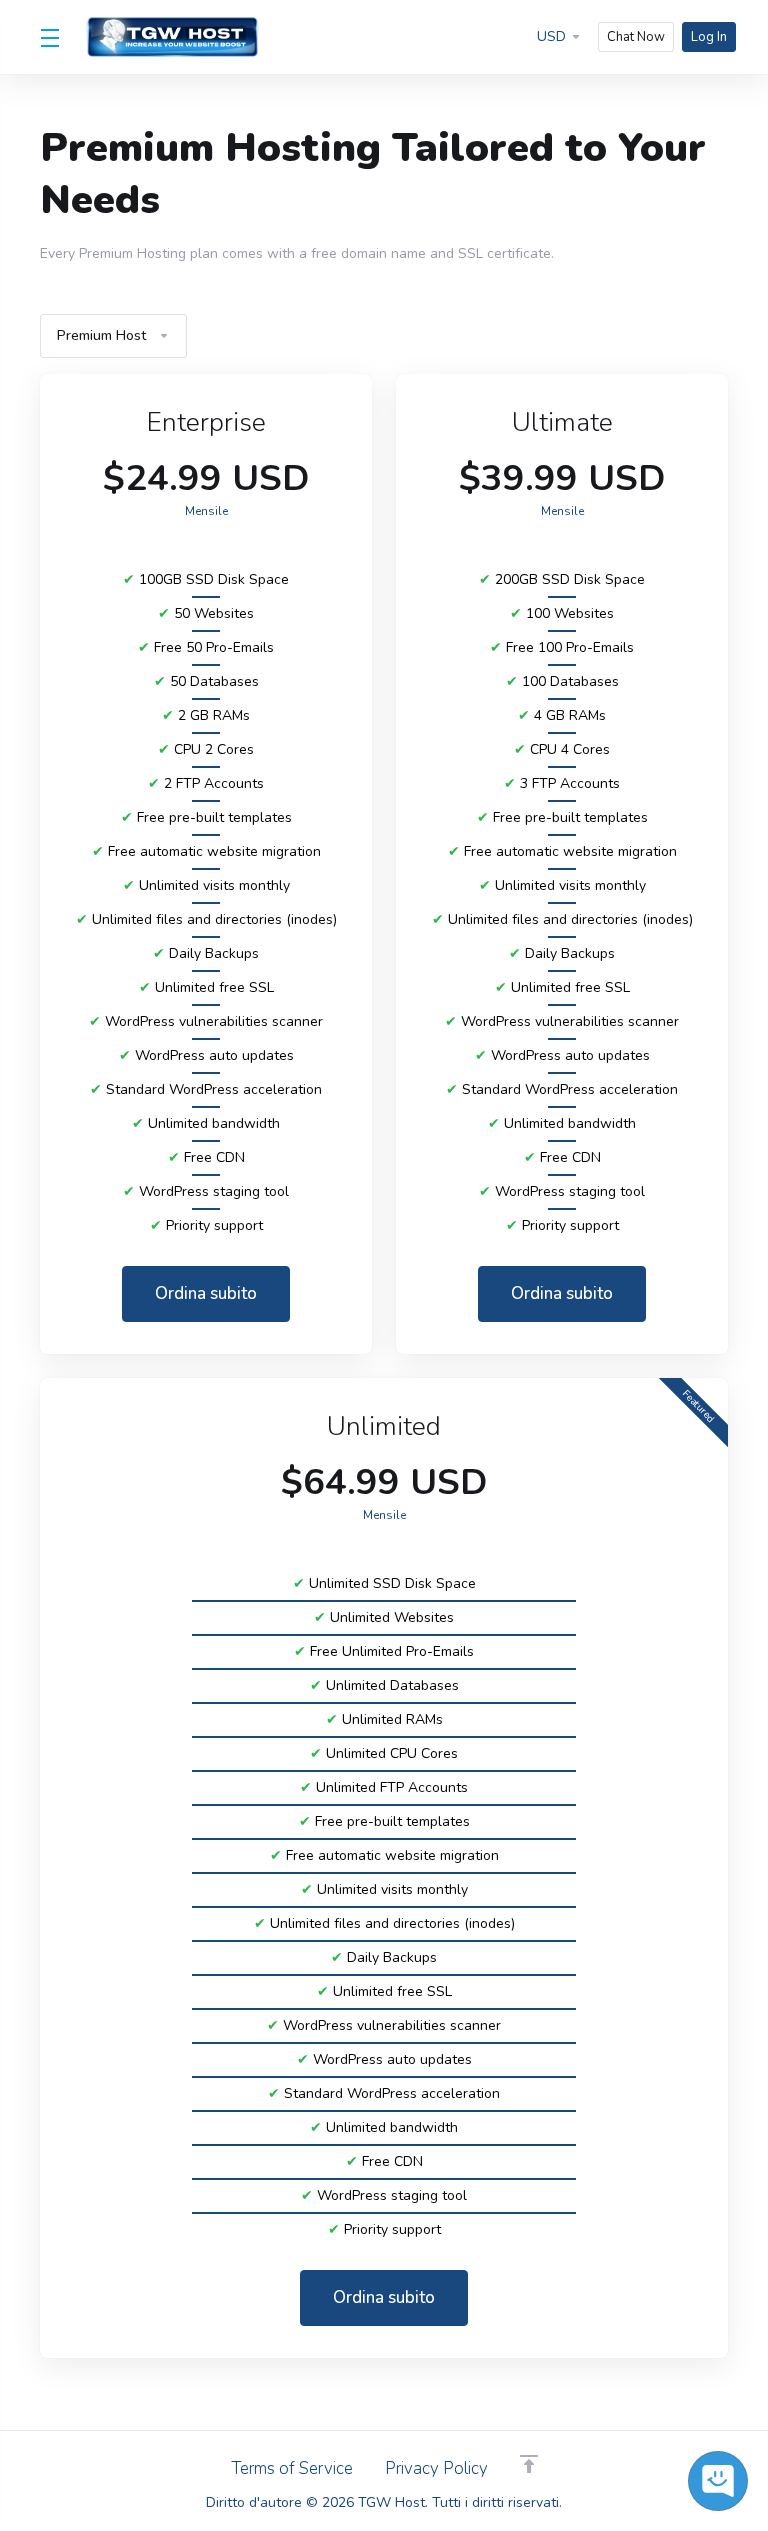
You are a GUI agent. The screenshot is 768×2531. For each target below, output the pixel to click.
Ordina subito (206, 1293)
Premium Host (101, 335)
